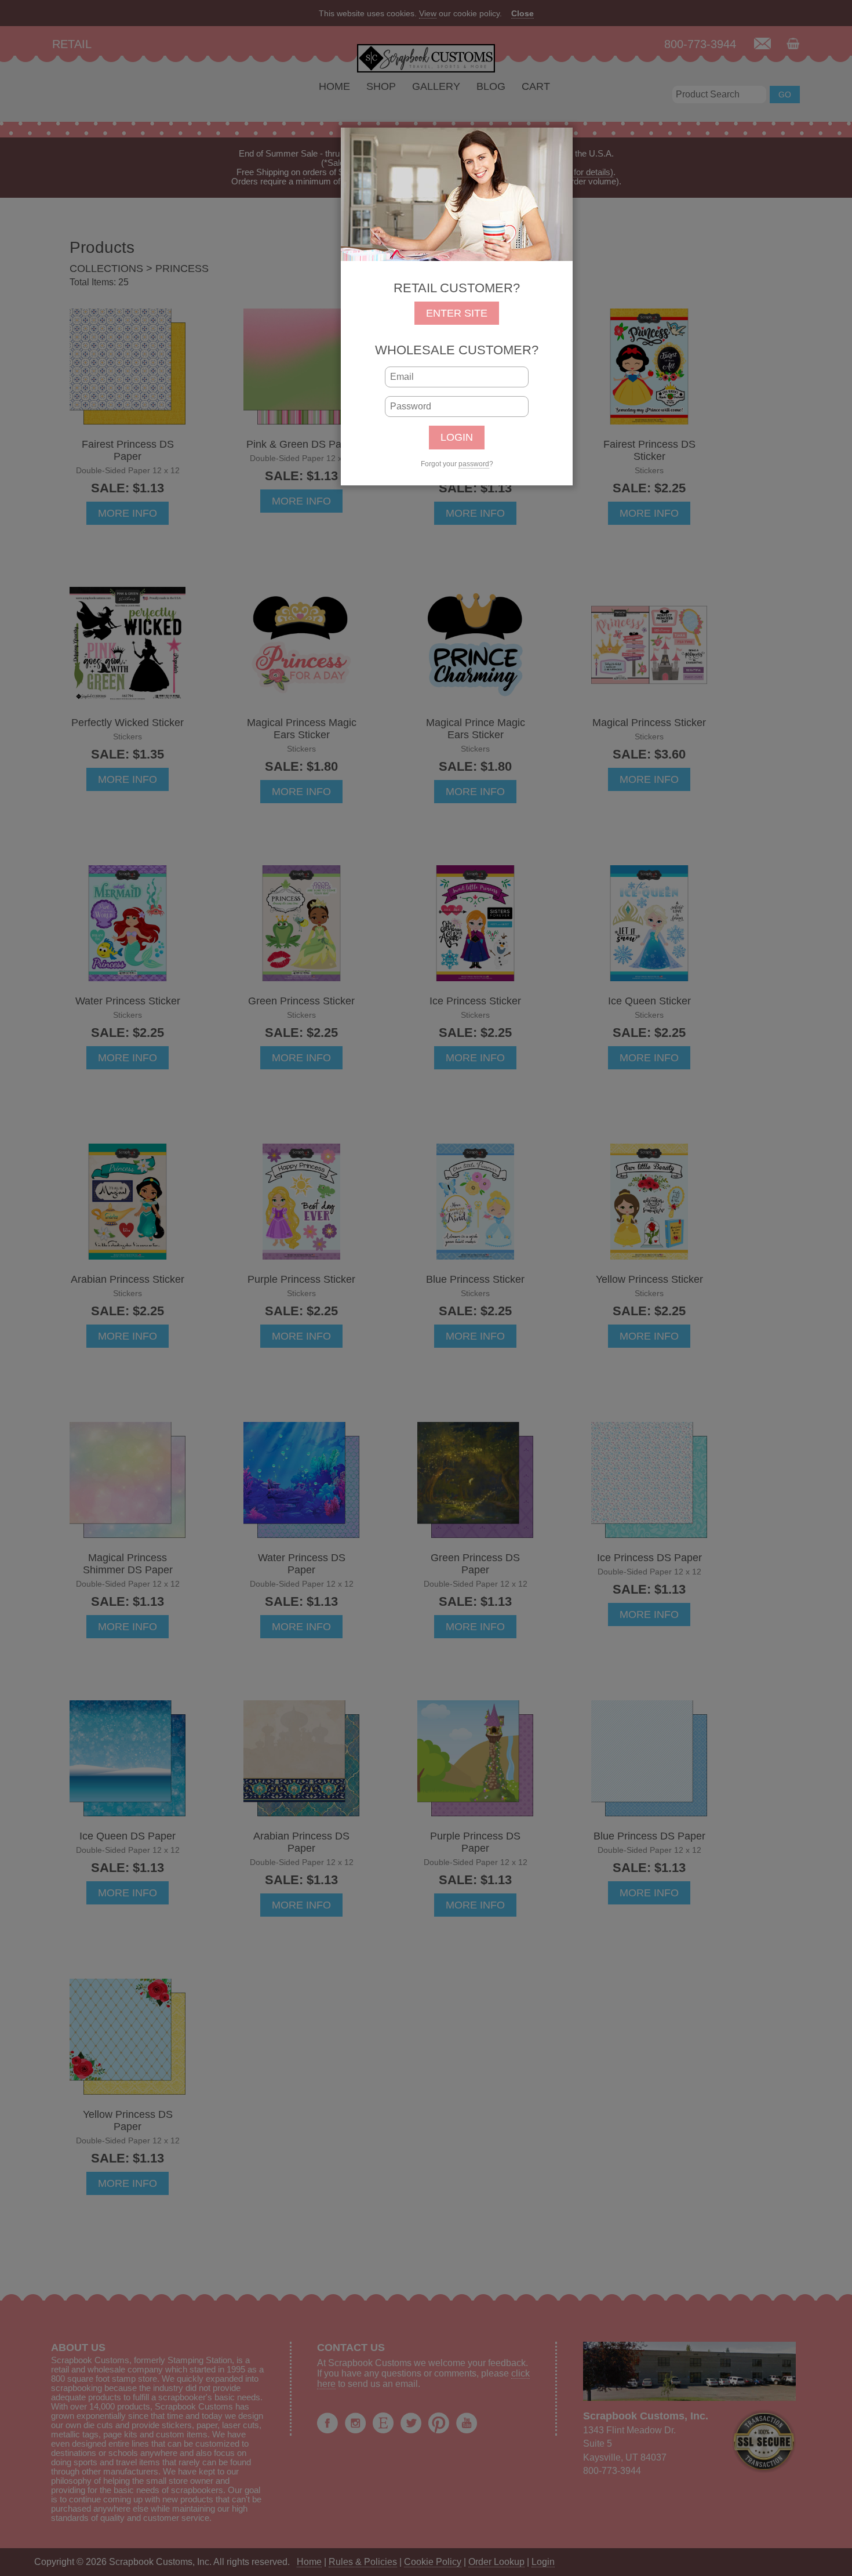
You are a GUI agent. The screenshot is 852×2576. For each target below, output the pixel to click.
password (474, 464)
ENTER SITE (457, 313)
